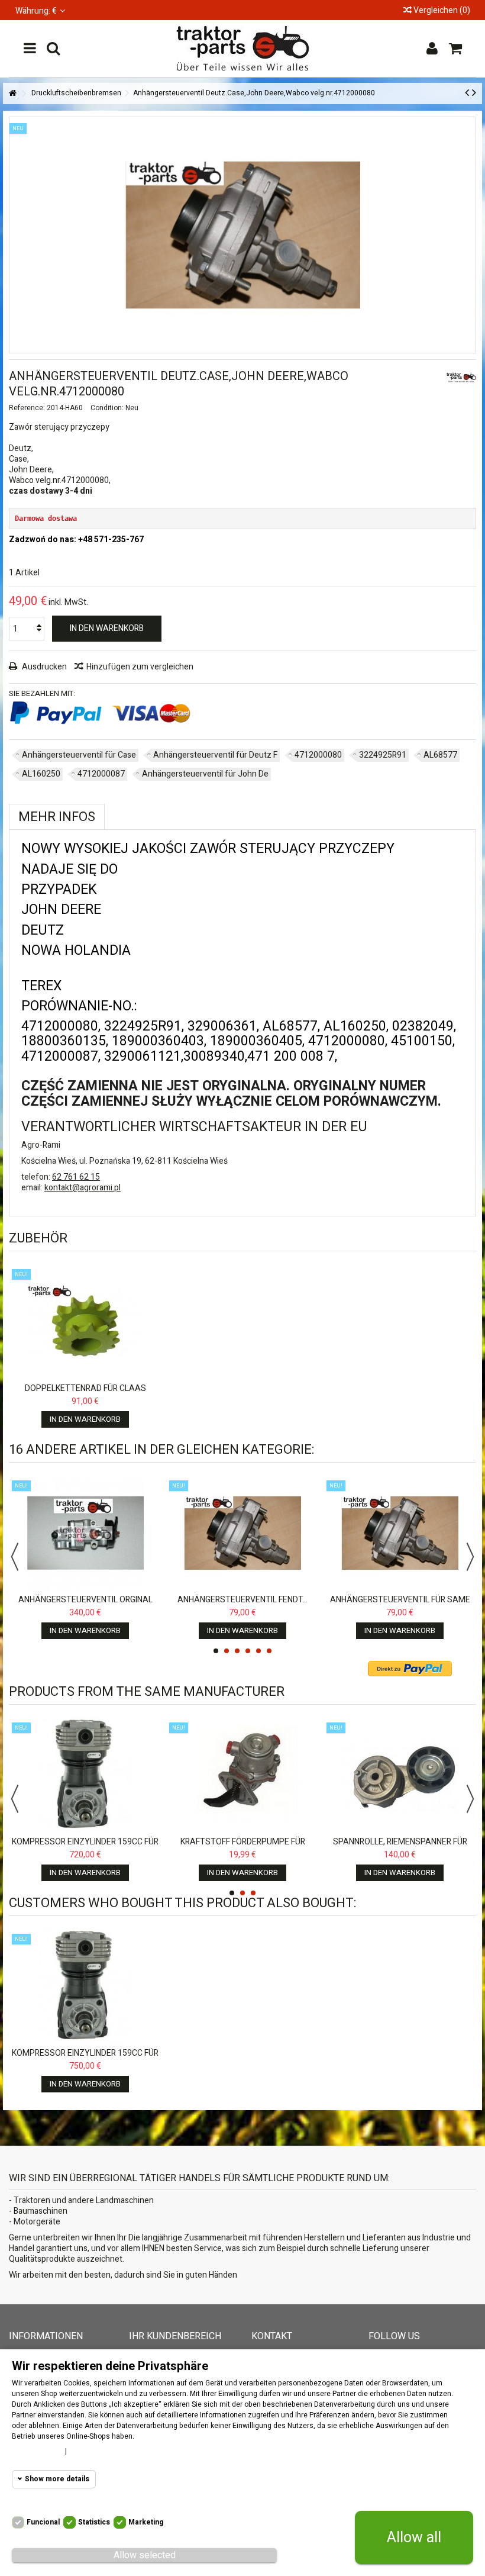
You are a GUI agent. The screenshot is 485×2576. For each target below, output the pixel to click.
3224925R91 (383, 755)
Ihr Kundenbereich (175, 2336)
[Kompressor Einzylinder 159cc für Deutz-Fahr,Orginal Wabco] (85, 1986)
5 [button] (258, 1651)
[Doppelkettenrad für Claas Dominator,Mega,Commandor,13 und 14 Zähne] (85, 1322)
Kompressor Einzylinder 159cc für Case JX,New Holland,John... (85, 1847)
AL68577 (440, 755)
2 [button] (227, 1651)
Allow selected (145, 2555)
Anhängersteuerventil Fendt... (242, 1600)
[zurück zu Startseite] (12, 94)
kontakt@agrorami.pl (83, 1188)
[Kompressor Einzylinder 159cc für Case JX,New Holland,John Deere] (85, 1775)
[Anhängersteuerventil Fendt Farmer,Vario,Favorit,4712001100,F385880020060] (242, 1533)
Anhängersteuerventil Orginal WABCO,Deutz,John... (85, 1605)
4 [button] (248, 1651)
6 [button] (269, 1651)
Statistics (94, 2522)
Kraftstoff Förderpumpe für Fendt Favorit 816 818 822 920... (242, 1847)
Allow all (414, 2538)
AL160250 (41, 774)
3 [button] (237, 1651)
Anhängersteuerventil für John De (205, 774)
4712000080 (318, 755)
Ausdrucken (43, 667)
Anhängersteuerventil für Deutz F (215, 755)
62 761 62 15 (76, 1177)
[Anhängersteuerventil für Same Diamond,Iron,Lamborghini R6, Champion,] (400, 1533)
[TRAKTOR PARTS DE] (242, 49)
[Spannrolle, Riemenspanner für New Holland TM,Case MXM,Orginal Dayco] (400, 1775)
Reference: (27, 408)
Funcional (43, 2522)
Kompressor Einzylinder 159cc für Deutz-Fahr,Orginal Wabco (85, 2058)
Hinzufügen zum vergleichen (140, 667)
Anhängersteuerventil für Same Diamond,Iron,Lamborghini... (400, 1605)
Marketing (146, 2522)
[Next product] (474, 93)
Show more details (57, 2479)
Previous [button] (15, 1557)
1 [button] (216, 1651)
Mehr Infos (57, 817)
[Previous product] (467, 93)
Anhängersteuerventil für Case (79, 755)
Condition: (107, 408)
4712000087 (101, 774)
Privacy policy (96, 2451)
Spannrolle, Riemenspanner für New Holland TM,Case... (400, 1847)
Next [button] (470, 1557)
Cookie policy (35, 2451)
